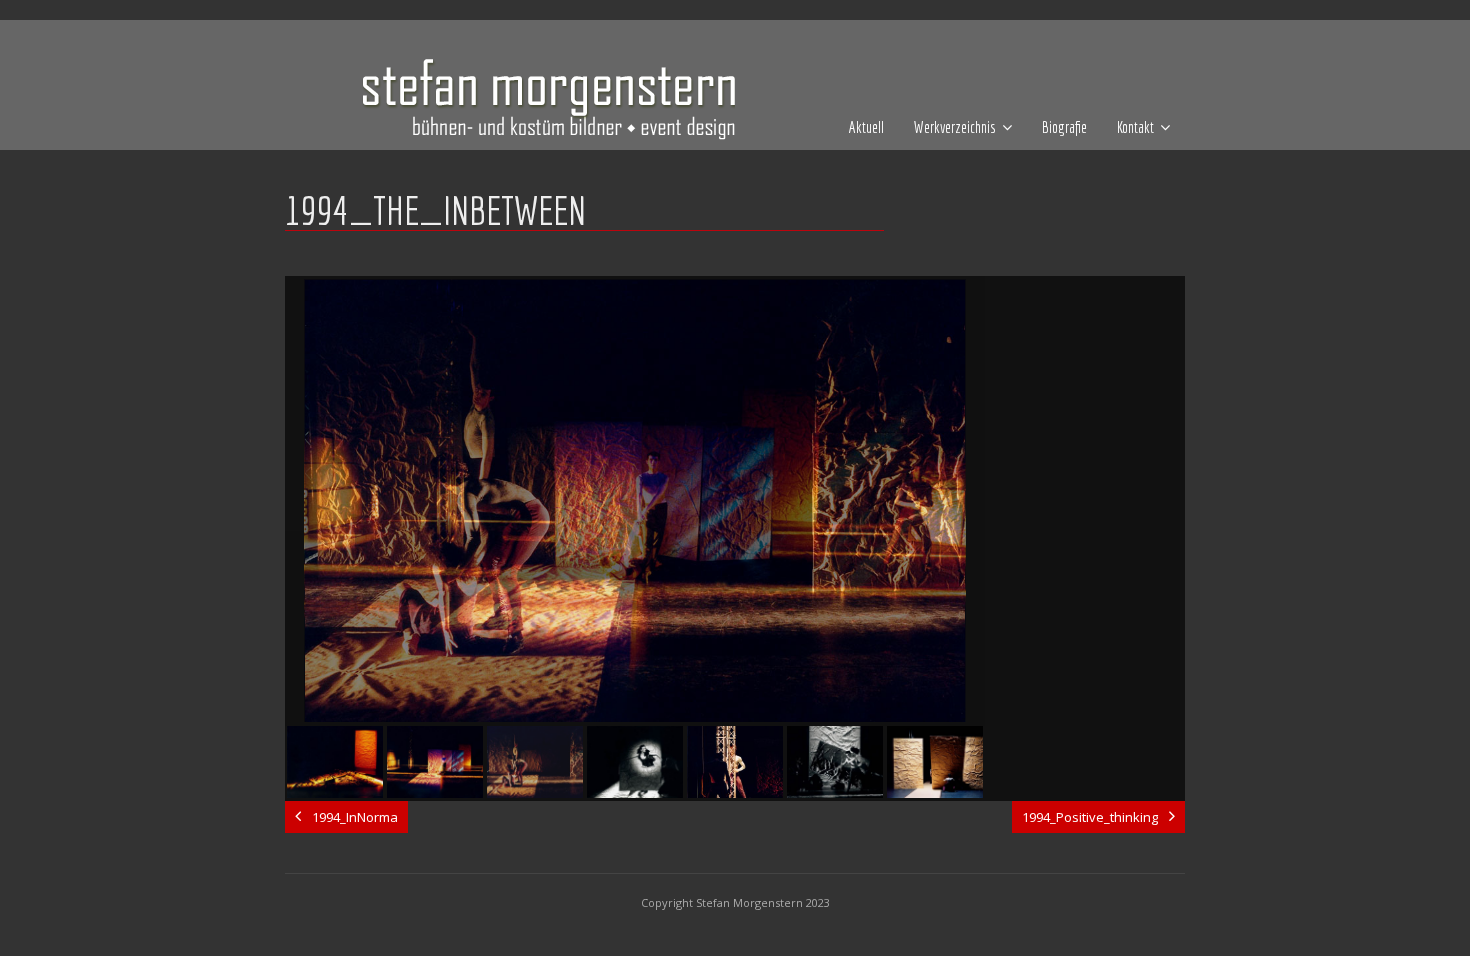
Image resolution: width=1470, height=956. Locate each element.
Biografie (1064, 127)
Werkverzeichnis (955, 127)
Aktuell (866, 127)
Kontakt (1135, 127)
